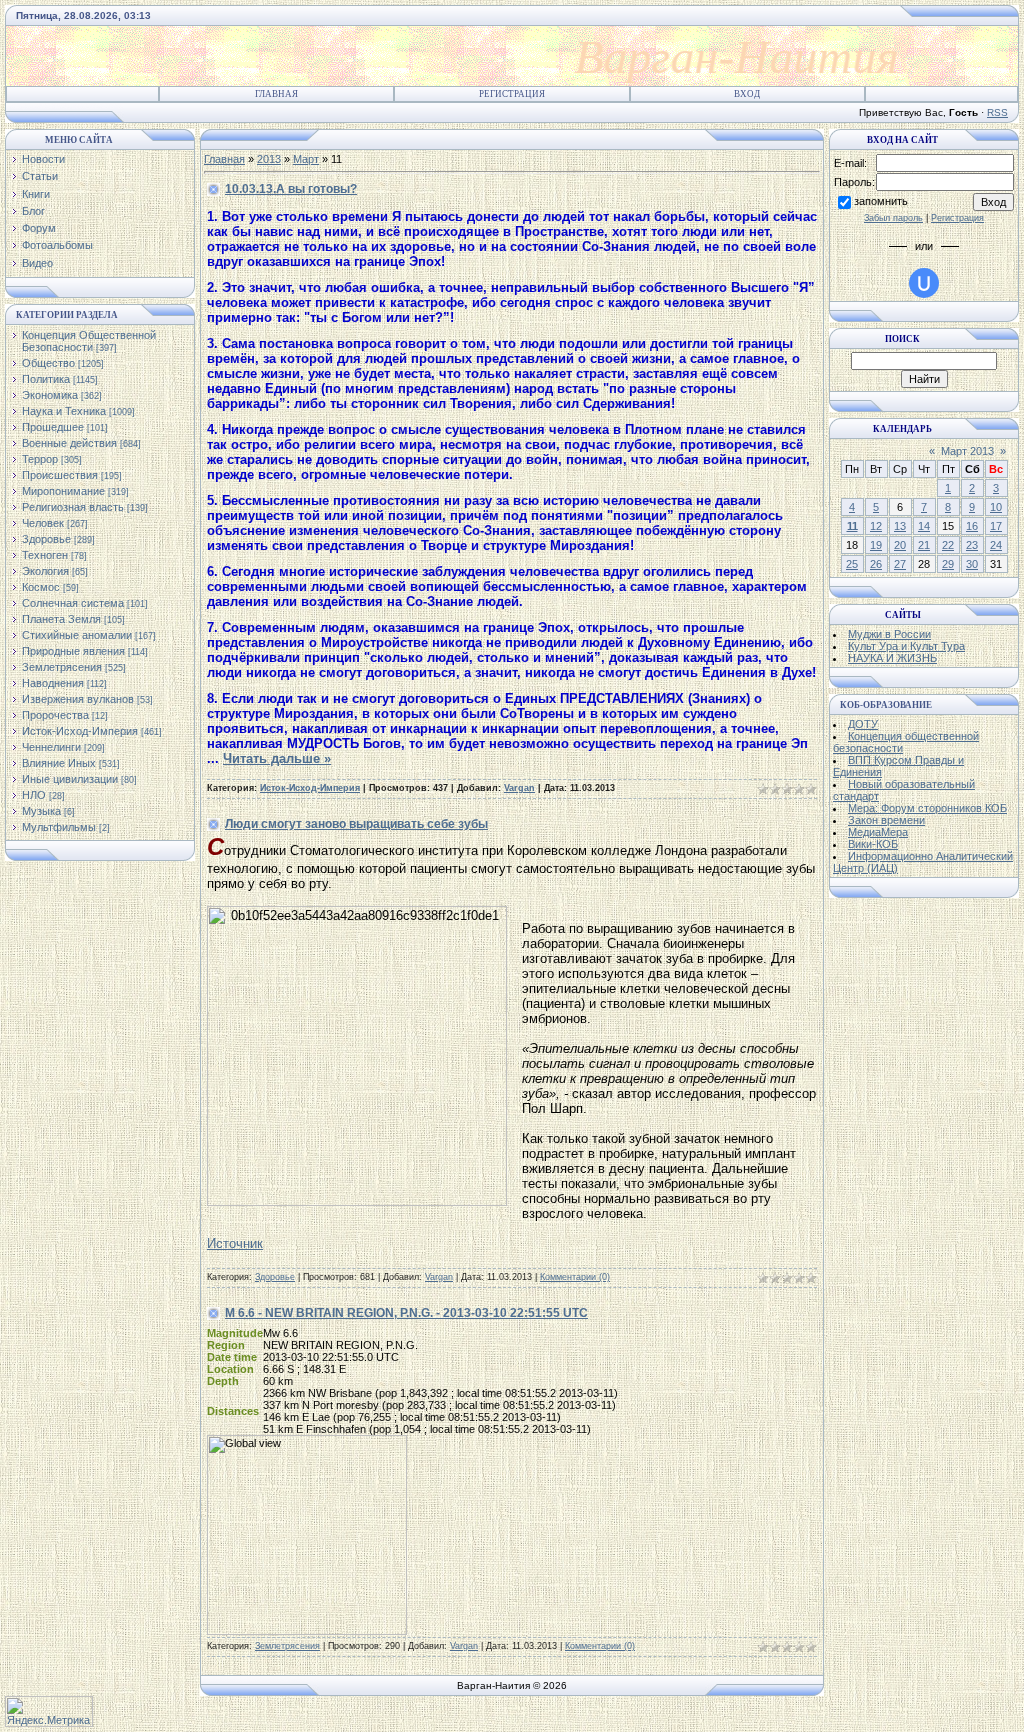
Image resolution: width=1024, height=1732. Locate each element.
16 (972, 526)
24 (996, 545)
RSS (997, 112)
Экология (45, 571)
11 (852, 526)
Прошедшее (53, 427)
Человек (43, 523)
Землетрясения (62, 667)
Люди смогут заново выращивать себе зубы (356, 824)
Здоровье (46, 539)
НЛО (34, 795)
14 (924, 526)
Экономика (50, 395)
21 (924, 545)
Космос (41, 587)
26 (876, 564)
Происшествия (60, 475)
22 (948, 545)
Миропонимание (63, 491)
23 (972, 545)
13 (900, 526)
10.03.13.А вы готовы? (291, 189)
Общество (48, 363)
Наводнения (53, 683)
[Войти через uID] (924, 283)
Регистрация (512, 94)
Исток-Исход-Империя (80, 731)
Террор (40, 459)
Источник (235, 1243)
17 (996, 526)
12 (876, 526)
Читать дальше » (277, 758)
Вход (747, 94)
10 (996, 507)
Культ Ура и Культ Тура (906, 646)
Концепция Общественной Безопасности (89, 341)
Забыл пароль (893, 218)
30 (972, 564)
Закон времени (886, 820)
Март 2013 (967, 451)
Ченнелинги (51, 747)
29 (948, 564)
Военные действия (69, 443)
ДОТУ (863, 724)
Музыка (41, 811)
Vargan (519, 788)
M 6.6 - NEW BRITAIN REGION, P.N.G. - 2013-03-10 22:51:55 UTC (406, 1313)
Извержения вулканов (78, 699)
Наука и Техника (64, 411)
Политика (46, 379)
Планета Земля (61, 619)
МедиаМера (878, 832)
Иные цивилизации (70, 779)
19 (876, 545)
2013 (269, 159)
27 (900, 564)
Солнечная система (73, 603)
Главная (276, 94)
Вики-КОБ (873, 844)
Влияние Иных (59, 763)
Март (306, 159)
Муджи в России (889, 634)
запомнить (881, 201)
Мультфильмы (59, 827)
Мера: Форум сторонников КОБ (927, 808)
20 (900, 545)
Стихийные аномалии (77, 635)
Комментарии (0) (575, 1277)
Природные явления (73, 651)
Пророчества (55, 715)
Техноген (45, 555)
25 (852, 564)
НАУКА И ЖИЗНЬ (892, 658)
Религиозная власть (73, 507)
